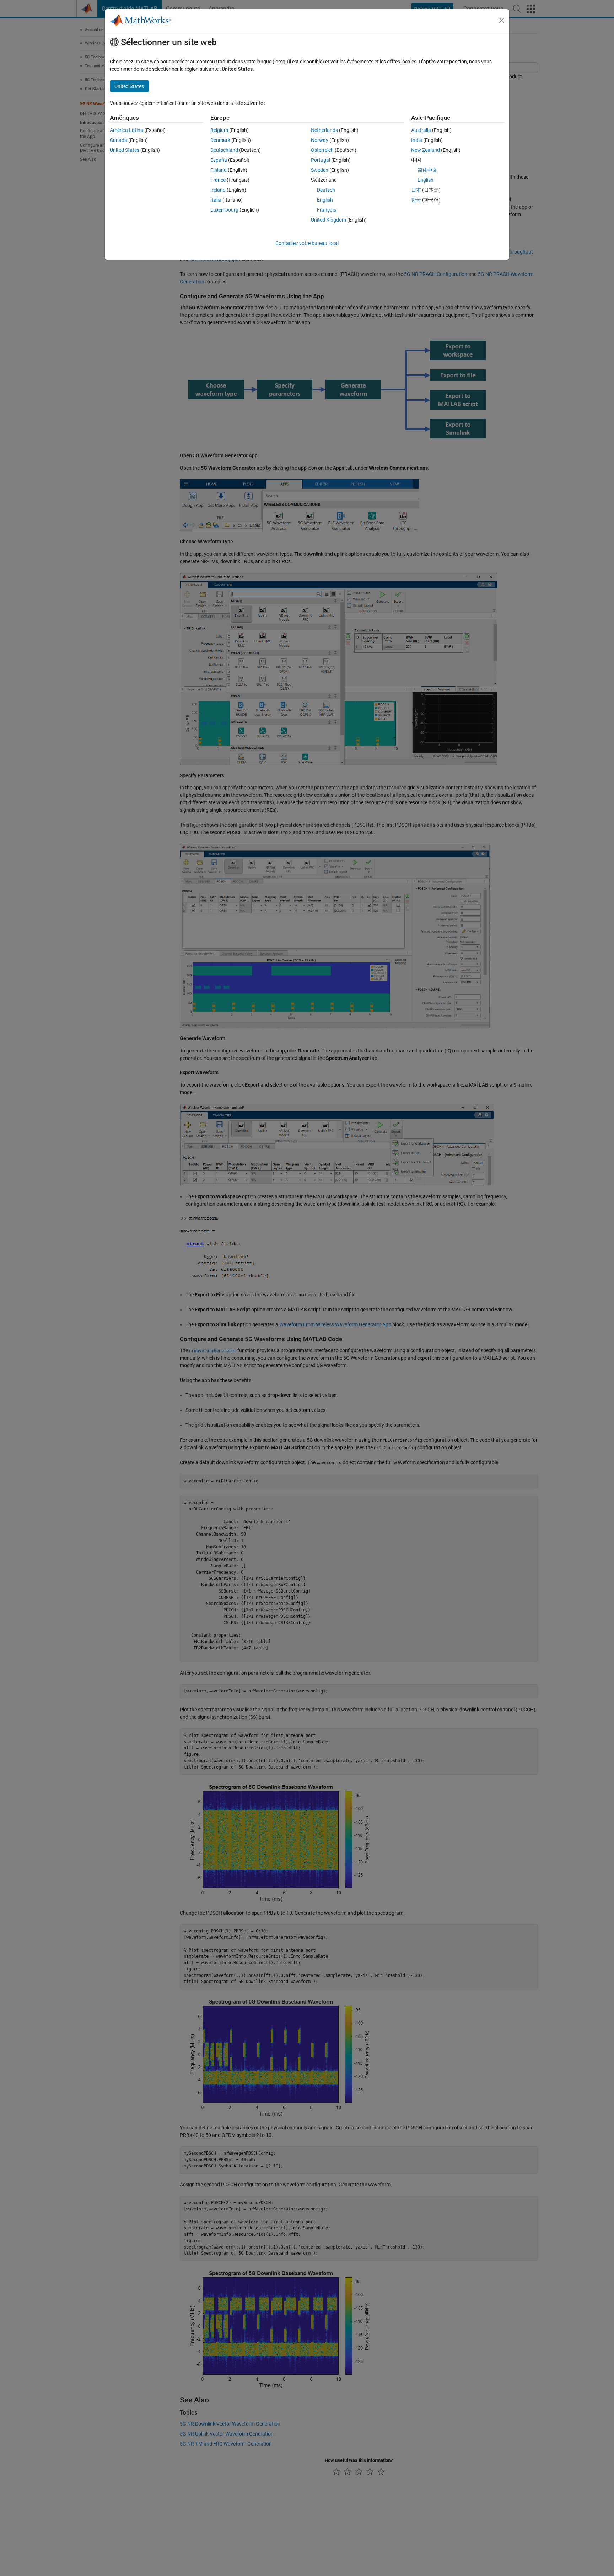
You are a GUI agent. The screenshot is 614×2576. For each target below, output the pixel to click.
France (218, 180)
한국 (416, 200)
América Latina (126, 130)
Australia (421, 130)
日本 (416, 190)
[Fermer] (502, 20)
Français (327, 210)
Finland (219, 170)
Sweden (320, 170)
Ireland (218, 190)
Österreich (322, 150)
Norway (320, 140)
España (219, 160)
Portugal (321, 160)
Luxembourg (224, 210)
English (325, 200)
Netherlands (324, 130)
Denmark (220, 140)
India (417, 140)
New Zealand (426, 150)
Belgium (219, 130)
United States (125, 150)
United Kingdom (328, 220)
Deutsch (326, 190)
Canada (119, 140)
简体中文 (427, 170)
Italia (216, 200)
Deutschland (224, 150)
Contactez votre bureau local (307, 243)
